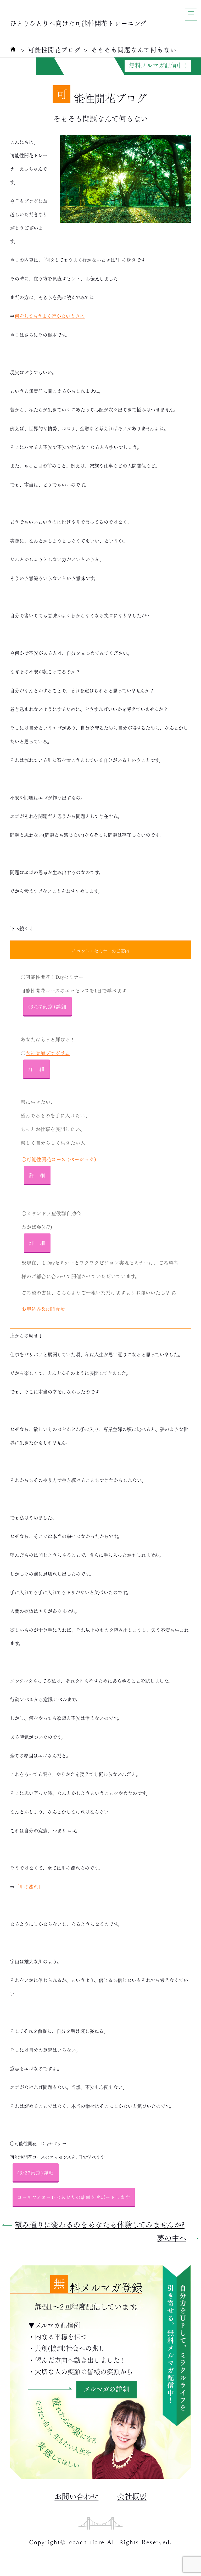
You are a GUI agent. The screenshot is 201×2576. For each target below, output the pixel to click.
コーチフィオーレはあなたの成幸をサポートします (74, 2197)
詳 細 (37, 1069)
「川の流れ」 (29, 1886)
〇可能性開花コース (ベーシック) (59, 1159)
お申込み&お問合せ (43, 1308)
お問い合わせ (76, 2496)
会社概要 (132, 2496)
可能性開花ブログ (54, 50)
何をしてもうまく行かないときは (50, 316)
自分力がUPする (79, 65)
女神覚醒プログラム (48, 1053)
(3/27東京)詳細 (48, 1006)
